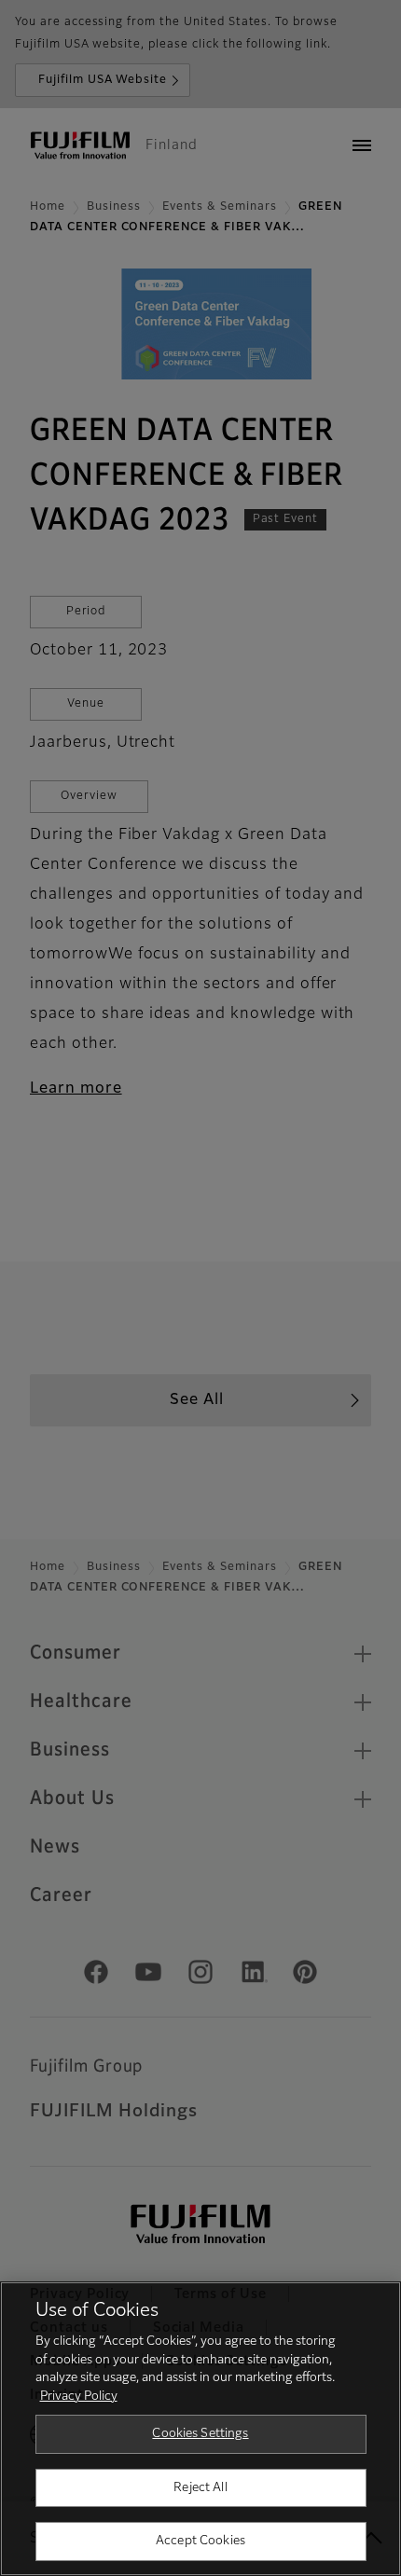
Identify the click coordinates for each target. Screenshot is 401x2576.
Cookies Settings (200, 2434)
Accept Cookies (200, 2541)
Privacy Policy (79, 2397)
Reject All (200, 2488)
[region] (200, 2429)
